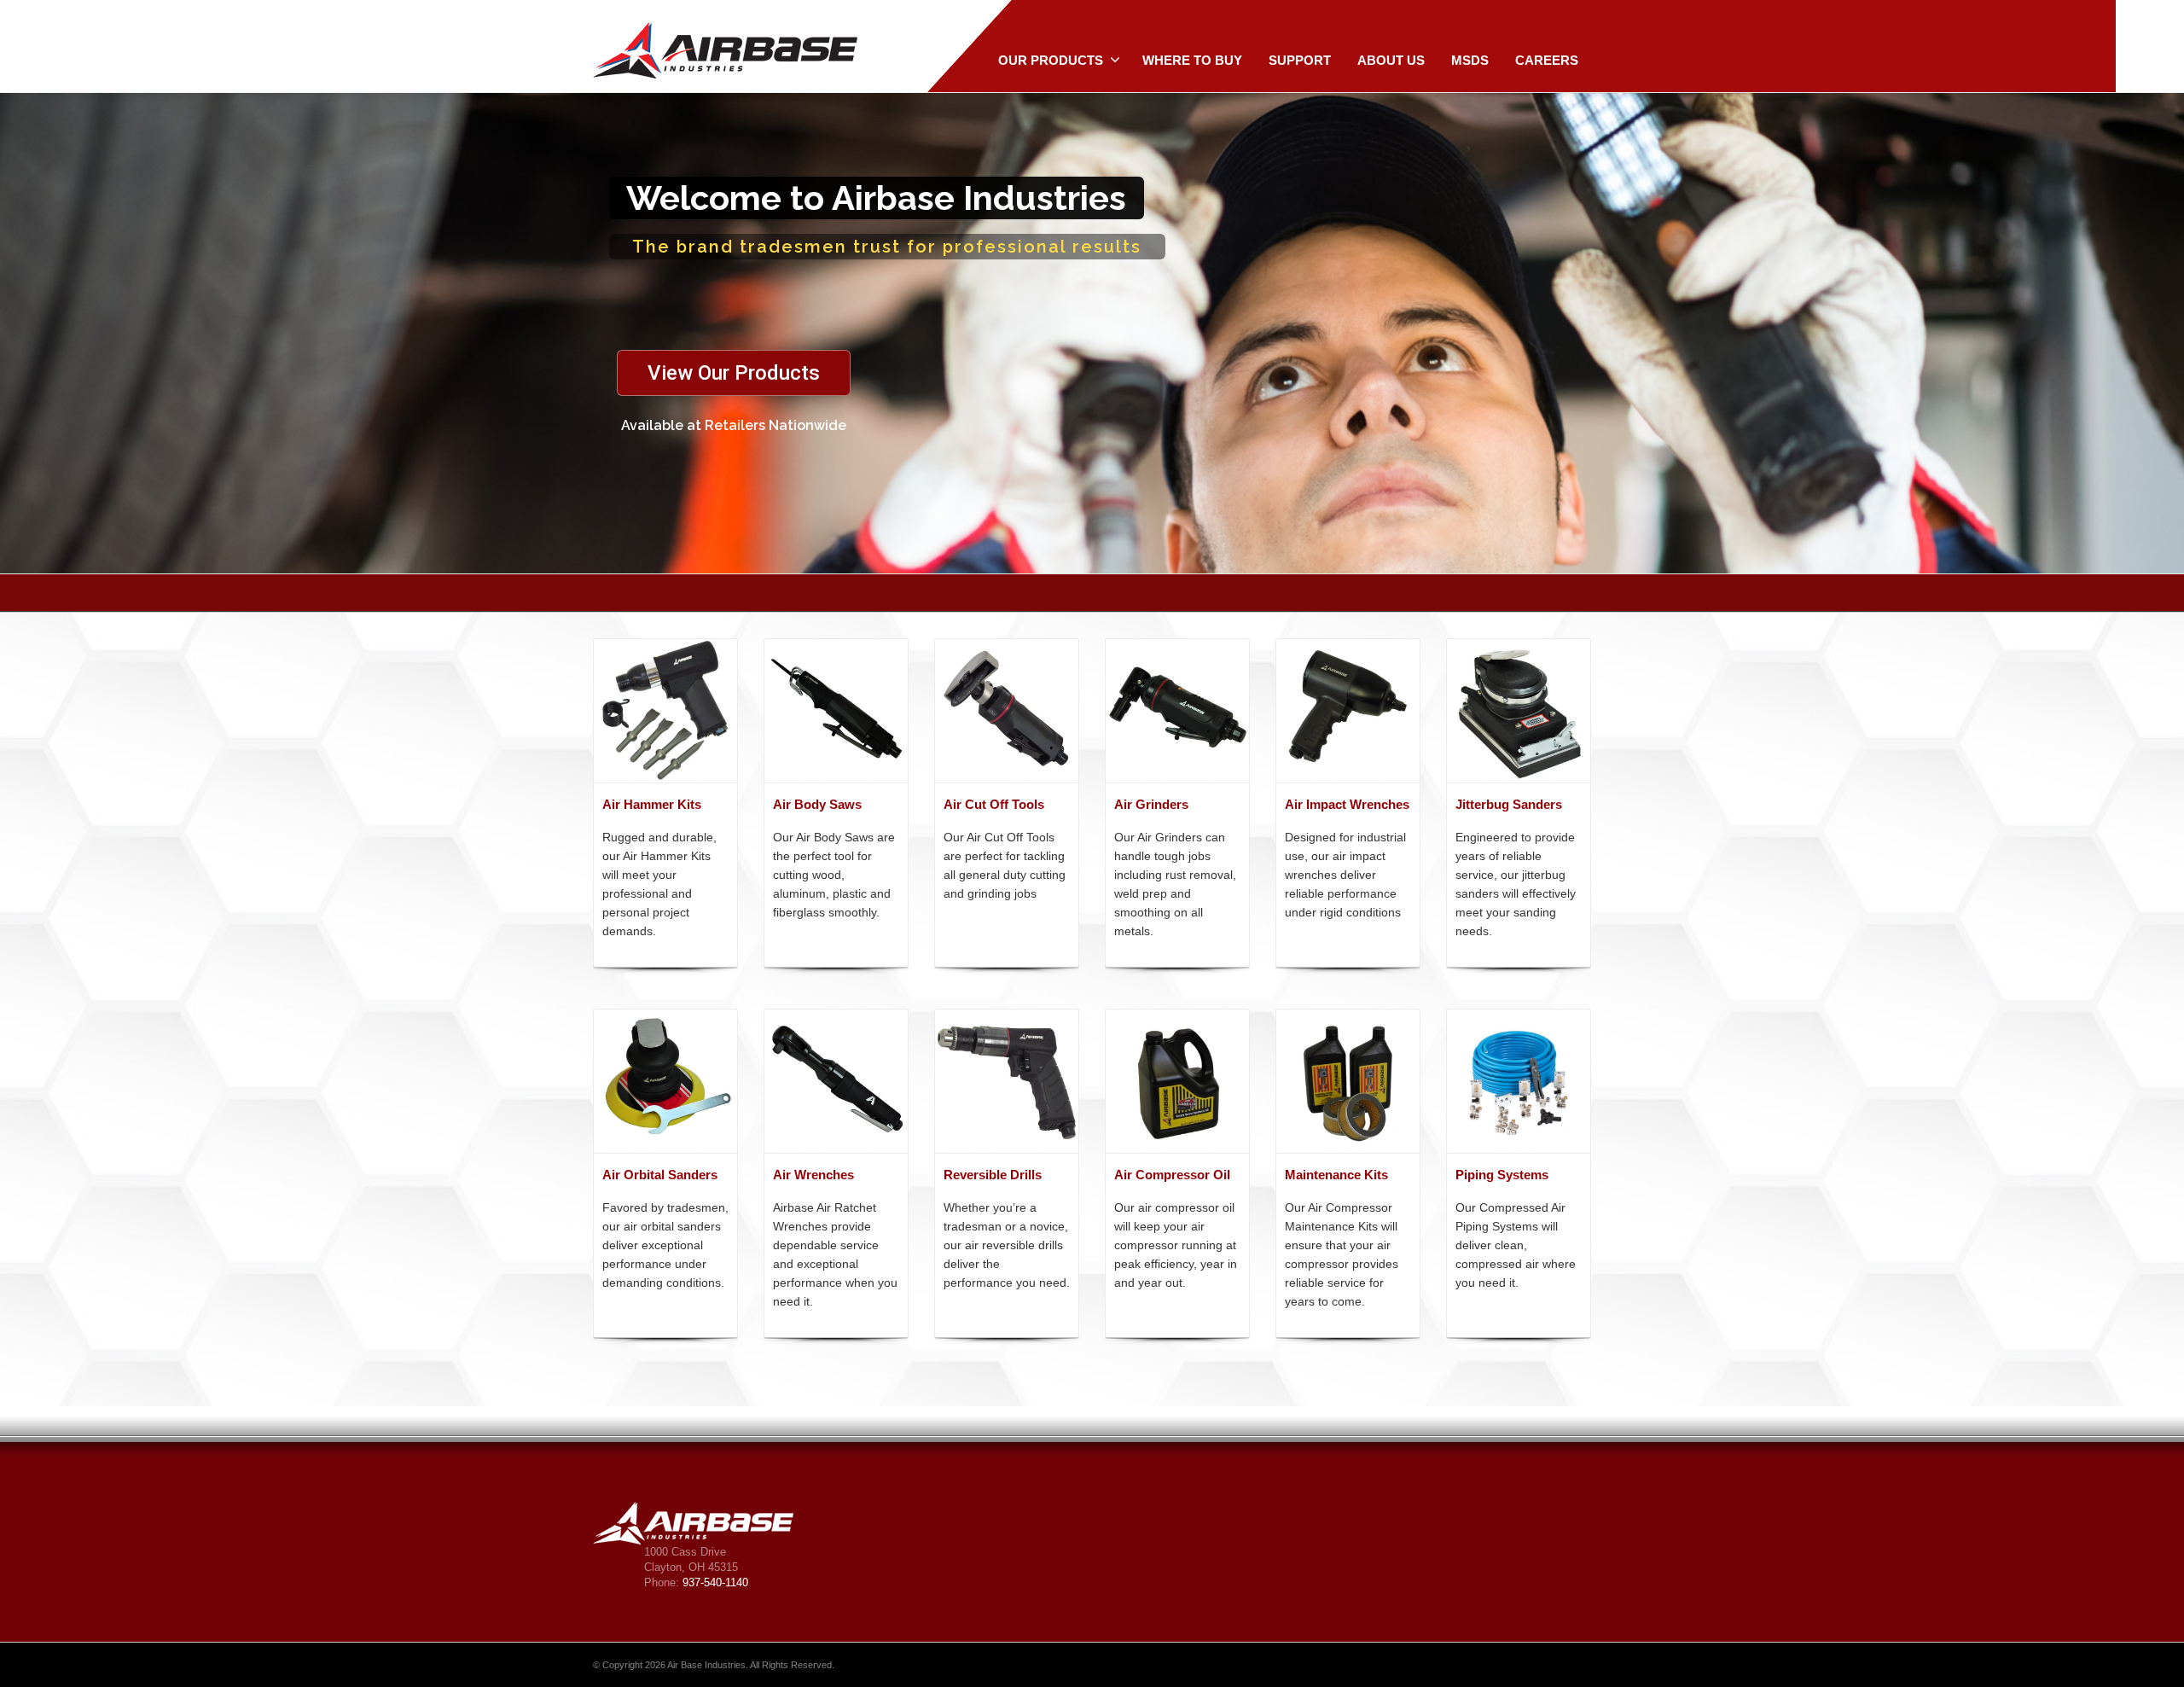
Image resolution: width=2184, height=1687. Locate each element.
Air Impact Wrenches (1347, 804)
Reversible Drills (993, 1175)
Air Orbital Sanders (660, 1175)
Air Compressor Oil (1172, 1175)
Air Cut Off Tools (994, 804)
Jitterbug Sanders (1509, 804)
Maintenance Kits (1336, 1175)
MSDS (1470, 60)
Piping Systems (1502, 1175)
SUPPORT (1300, 60)
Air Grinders (1151, 804)
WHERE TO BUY (1192, 60)
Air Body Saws (817, 804)
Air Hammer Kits (652, 804)
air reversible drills (1014, 1245)
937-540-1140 (715, 1582)
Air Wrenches (813, 1175)
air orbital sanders (672, 1226)
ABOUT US (1391, 60)
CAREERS (1547, 60)
